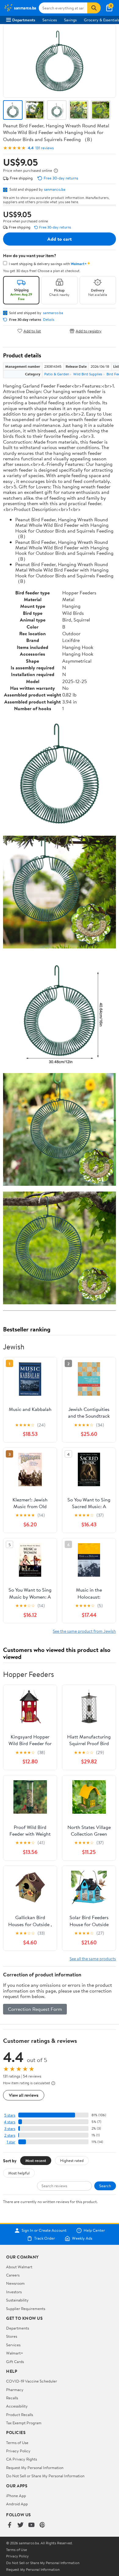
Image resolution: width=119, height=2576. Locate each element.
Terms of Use (17, 2443)
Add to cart (60, 239)
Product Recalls (20, 2415)
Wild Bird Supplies (88, 374)
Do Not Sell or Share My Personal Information (45, 2476)
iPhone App (16, 2496)
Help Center (94, 2231)
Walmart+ (15, 2353)
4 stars (10, 2122)
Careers (13, 2275)
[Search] (94, 8)
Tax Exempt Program (24, 2423)
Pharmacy (15, 2390)
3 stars (10, 2129)
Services (50, 20)
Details (49, 320)
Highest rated (72, 2160)
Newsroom (15, 2283)
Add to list (32, 331)
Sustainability (17, 2300)
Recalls (12, 2398)
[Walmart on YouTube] (31, 2525)
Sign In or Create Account (44, 2231)
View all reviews (24, 2095)
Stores (12, 2336)
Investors (14, 2292)
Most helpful (19, 2173)
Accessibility (17, 2406)
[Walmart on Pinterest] (42, 2525)
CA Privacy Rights (22, 2459)
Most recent (36, 2160)
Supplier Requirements (26, 2308)
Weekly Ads (82, 2238)
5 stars (10, 2115)
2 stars (10, 2135)
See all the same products (93, 1959)
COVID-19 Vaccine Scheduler (32, 2381)
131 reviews (45, 148)
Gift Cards (15, 2362)
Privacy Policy (18, 2451)
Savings (70, 20)
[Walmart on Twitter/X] (20, 2525)
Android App (17, 2504)
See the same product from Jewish (84, 1631)
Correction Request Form (35, 2009)
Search (105, 2186)
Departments (24, 20)
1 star (11, 2142)
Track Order (45, 2238)
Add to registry (89, 331)
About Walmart (19, 2267)
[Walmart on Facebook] (9, 2525)
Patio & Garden (57, 374)
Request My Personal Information (35, 2468)
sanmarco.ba (55, 189)
